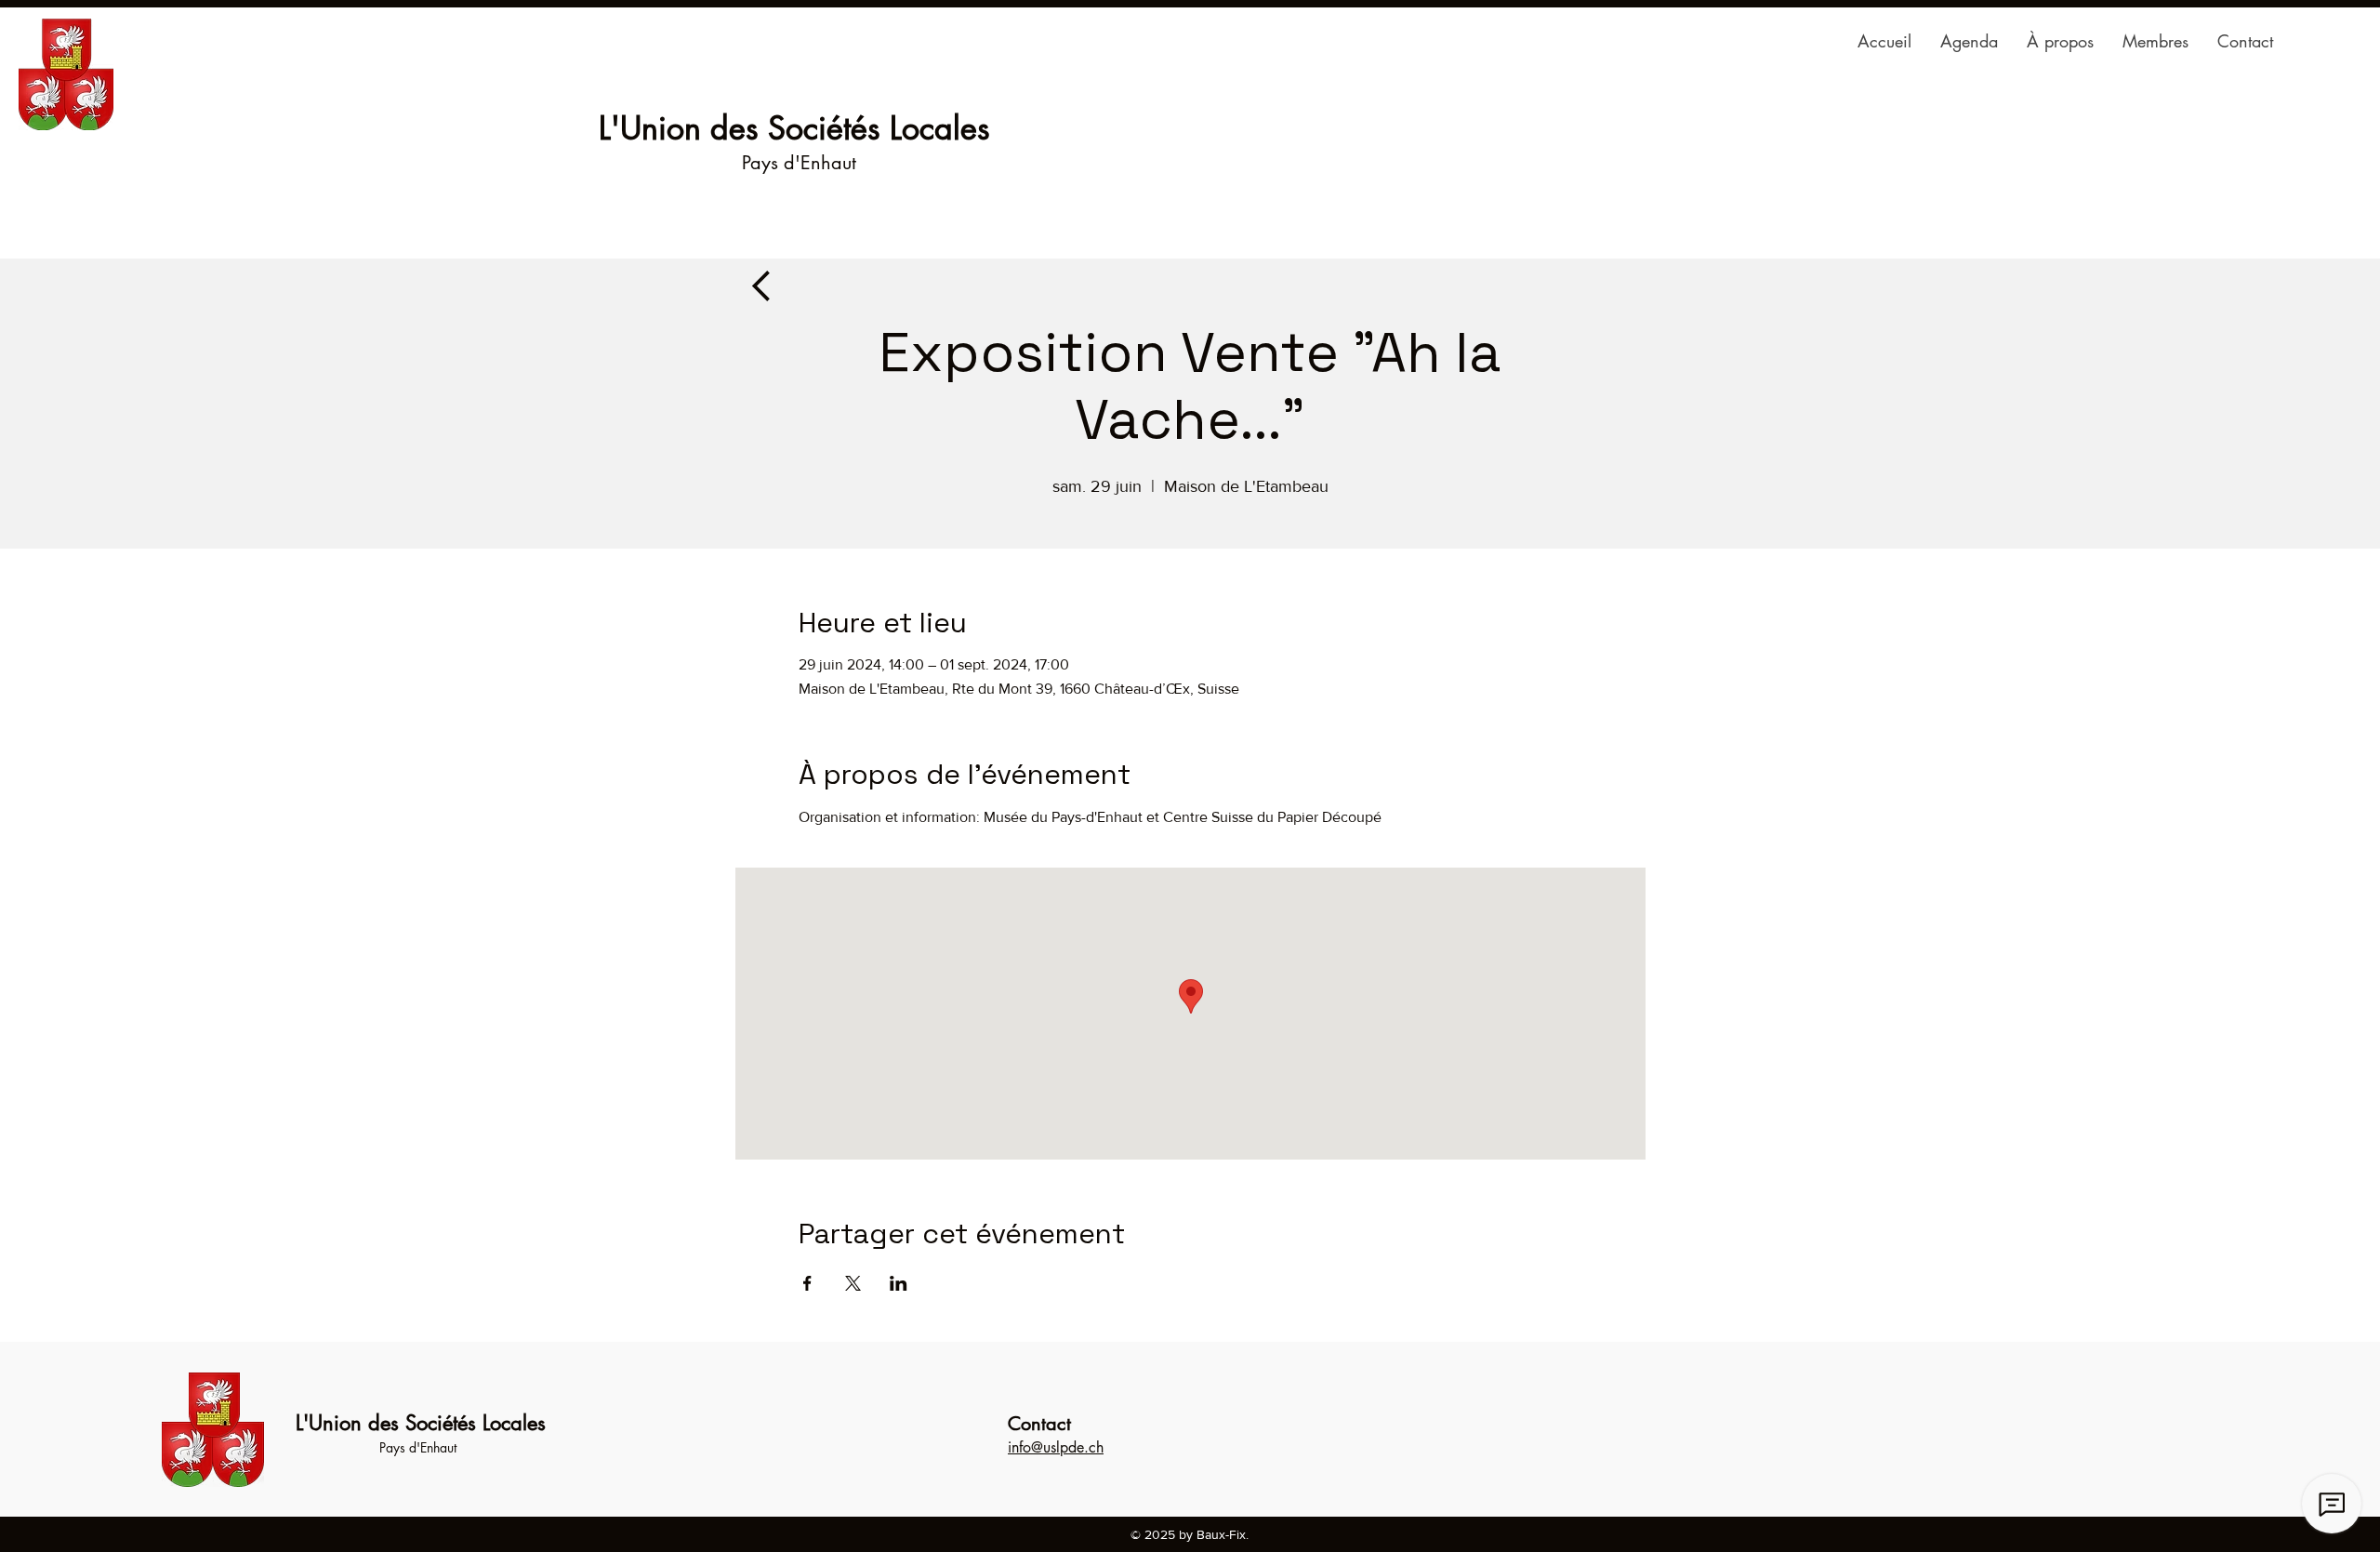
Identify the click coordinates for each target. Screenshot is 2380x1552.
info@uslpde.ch (1056, 1447)
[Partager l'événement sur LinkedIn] (899, 1283)
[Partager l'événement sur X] (853, 1283)
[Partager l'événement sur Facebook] (807, 1283)
